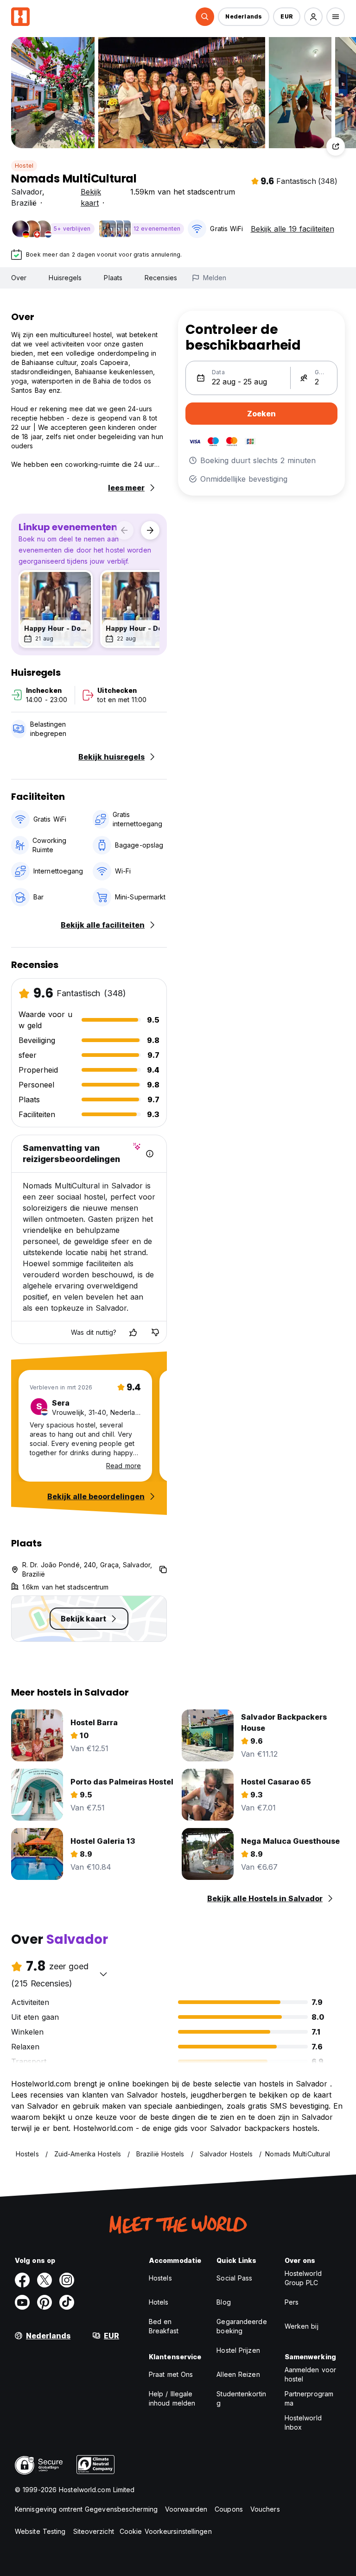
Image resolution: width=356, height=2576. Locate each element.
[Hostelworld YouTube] (22, 2302)
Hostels (160, 2278)
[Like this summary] (133, 1332)
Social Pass (234, 2278)
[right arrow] (150, 530)
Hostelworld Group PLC (303, 2278)
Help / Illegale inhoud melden (172, 2398)
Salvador (27, 192)
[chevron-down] (103, 1974)
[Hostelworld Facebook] (22, 2280)
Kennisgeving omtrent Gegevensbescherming (86, 2509)
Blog (223, 2302)
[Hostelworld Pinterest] (44, 2302)
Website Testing (40, 2531)
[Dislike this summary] (155, 1332)
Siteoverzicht (94, 2531)
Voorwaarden (186, 2509)
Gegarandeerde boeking (242, 2326)
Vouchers (265, 2509)
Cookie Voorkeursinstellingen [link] (166, 2531)
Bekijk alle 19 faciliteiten (292, 229)
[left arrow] (124, 530)
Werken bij (302, 2326)
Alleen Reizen (238, 2374)
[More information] (150, 1154)
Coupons (229, 2509)
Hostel (24, 166)
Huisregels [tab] (65, 278)
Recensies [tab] (161, 278)
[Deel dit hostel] (336, 146)
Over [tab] (19, 278)
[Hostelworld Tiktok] (67, 2302)
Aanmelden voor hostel (310, 2374)
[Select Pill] (205, 17)
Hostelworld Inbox (303, 2422)
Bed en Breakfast (164, 2326)
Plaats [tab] (113, 278)
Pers (292, 2302)
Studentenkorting (241, 2398)
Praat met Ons (171, 2374)
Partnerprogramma (309, 2398)
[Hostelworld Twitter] (44, 2280)
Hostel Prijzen (238, 2350)
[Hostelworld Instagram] (67, 2280)
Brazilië (24, 203)
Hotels (159, 2302)
